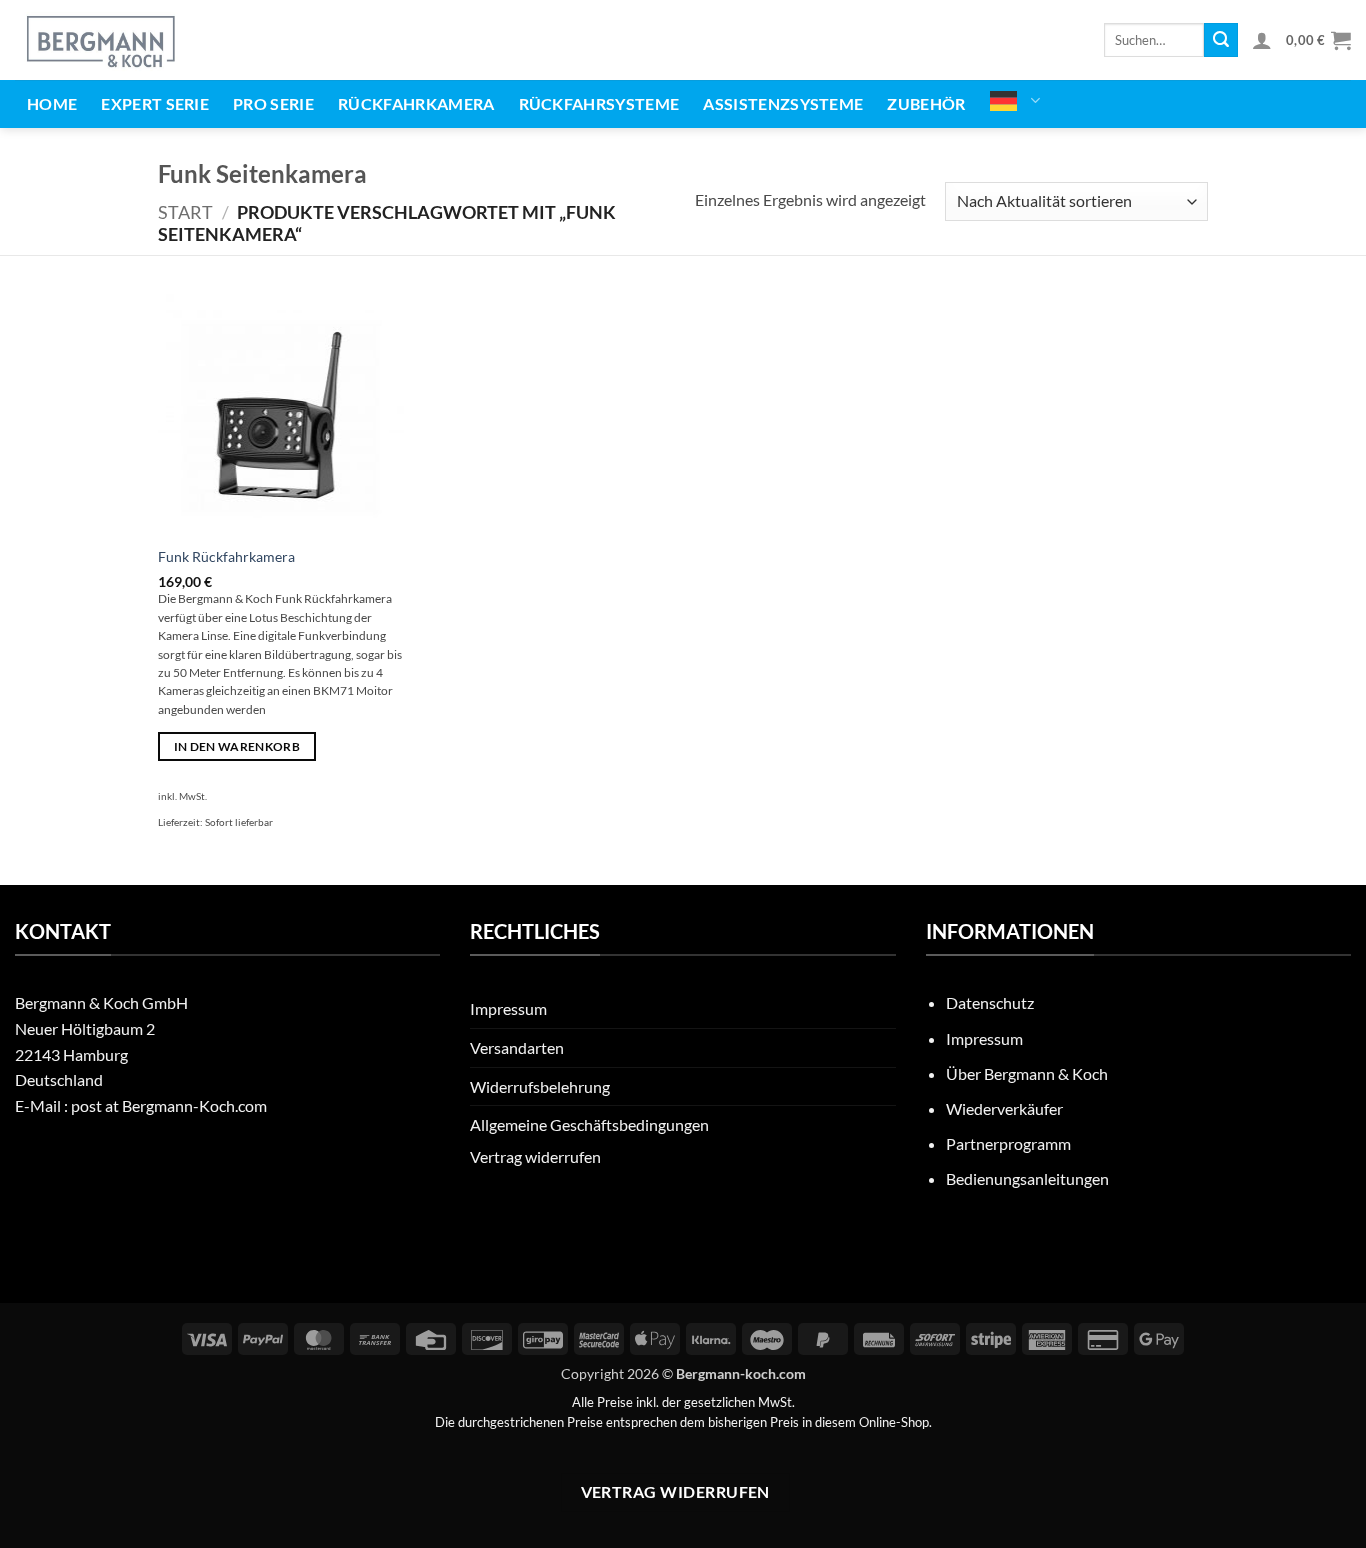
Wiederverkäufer (1004, 1108)
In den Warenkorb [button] (237, 746)
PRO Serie (273, 103)
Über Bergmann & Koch (1027, 1073)
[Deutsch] (1015, 101)
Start (185, 212)
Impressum (508, 1008)
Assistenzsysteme (783, 103)
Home (52, 103)
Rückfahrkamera (416, 103)
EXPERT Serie (155, 103)
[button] (1262, 40)
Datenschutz (990, 1002)
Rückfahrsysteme (599, 103)
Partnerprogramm (1008, 1143)
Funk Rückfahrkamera (226, 556)
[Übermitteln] (1221, 40)
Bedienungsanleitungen (1027, 1178)
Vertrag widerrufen (535, 1156)
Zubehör (926, 103)
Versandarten (517, 1047)
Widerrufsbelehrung (540, 1086)
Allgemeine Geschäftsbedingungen (589, 1124)
